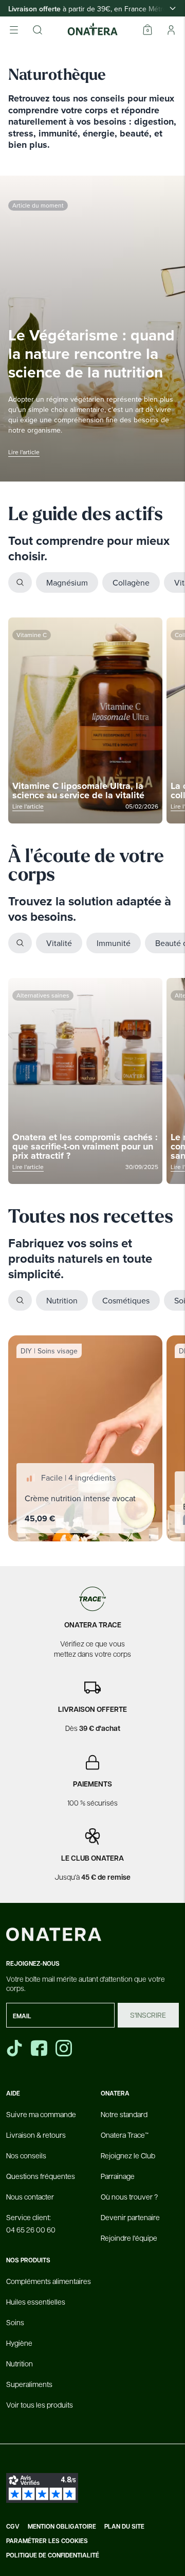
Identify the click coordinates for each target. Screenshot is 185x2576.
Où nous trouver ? (129, 2196)
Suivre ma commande (41, 2114)
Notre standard (124, 2114)
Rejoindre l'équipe (129, 2238)
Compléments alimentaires (49, 2281)
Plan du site (124, 2527)
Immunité (114, 943)
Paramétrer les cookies (47, 2541)
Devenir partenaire (130, 2217)
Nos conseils (26, 2155)
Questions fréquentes (41, 2176)
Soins (15, 2322)
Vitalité (59, 943)
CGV (13, 2527)
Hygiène (19, 2343)
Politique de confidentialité (53, 2555)
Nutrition (62, 1300)
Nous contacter (30, 2196)
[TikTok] (14, 2048)
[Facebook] (40, 2048)
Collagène (131, 582)
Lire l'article (24, 452)
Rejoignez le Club (128, 2155)
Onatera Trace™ (125, 2135)
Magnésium (67, 582)
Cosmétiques (126, 1300)
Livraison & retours (36, 2135)
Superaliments (29, 2384)
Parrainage (118, 2176)
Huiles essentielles (36, 2302)
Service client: (31, 2223)
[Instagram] (65, 2048)
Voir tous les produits (40, 2405)
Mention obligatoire (62, 2527)
